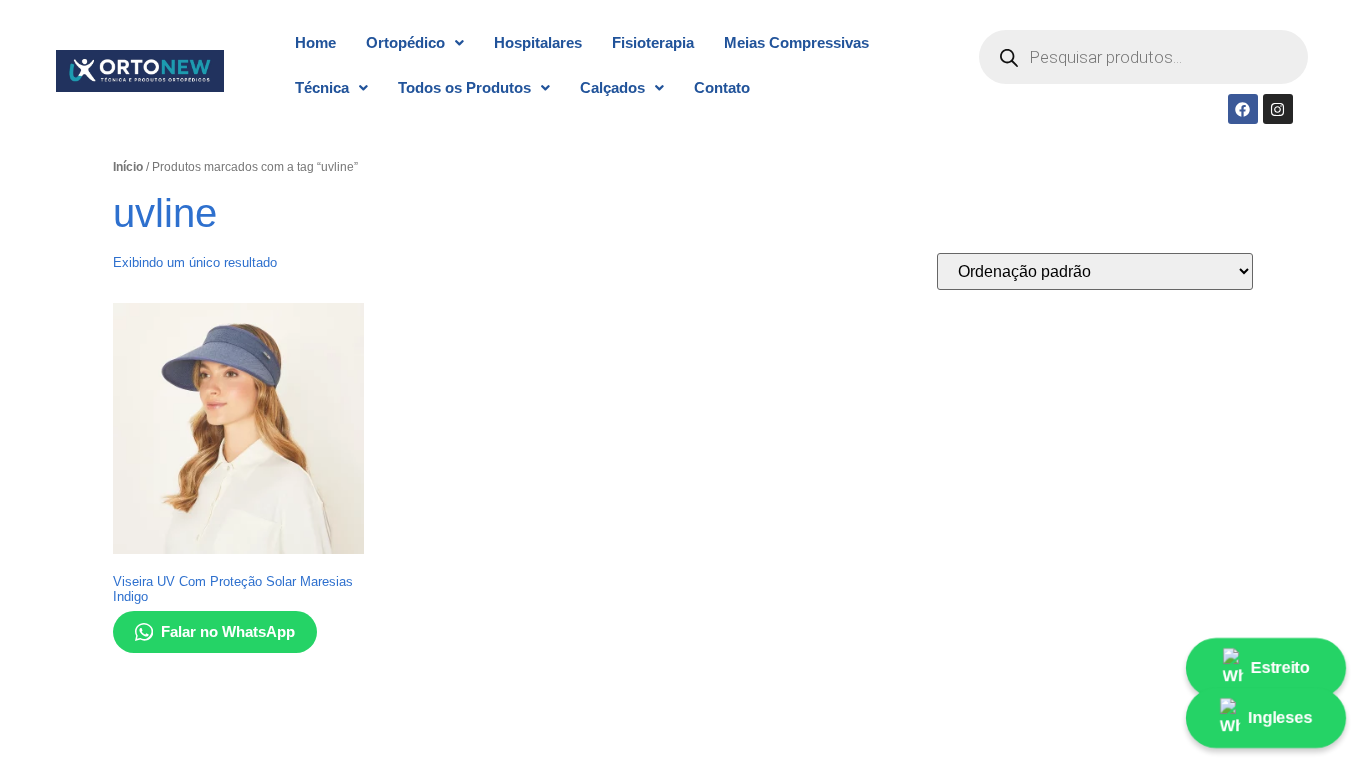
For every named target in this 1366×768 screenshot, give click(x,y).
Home (315, 42)
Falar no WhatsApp (228, 631)
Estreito (1280, 667)
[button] (415, 42)
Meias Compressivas (796, 42)
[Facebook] (1243, 109)
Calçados (612, 87)
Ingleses (1280, 717)
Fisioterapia (653, 42)
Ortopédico (405, 42)
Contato (722, 87)
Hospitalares (538, 42)
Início (128, 167)
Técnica (322, 87)
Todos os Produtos (464, 87)
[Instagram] (1278, 109)
